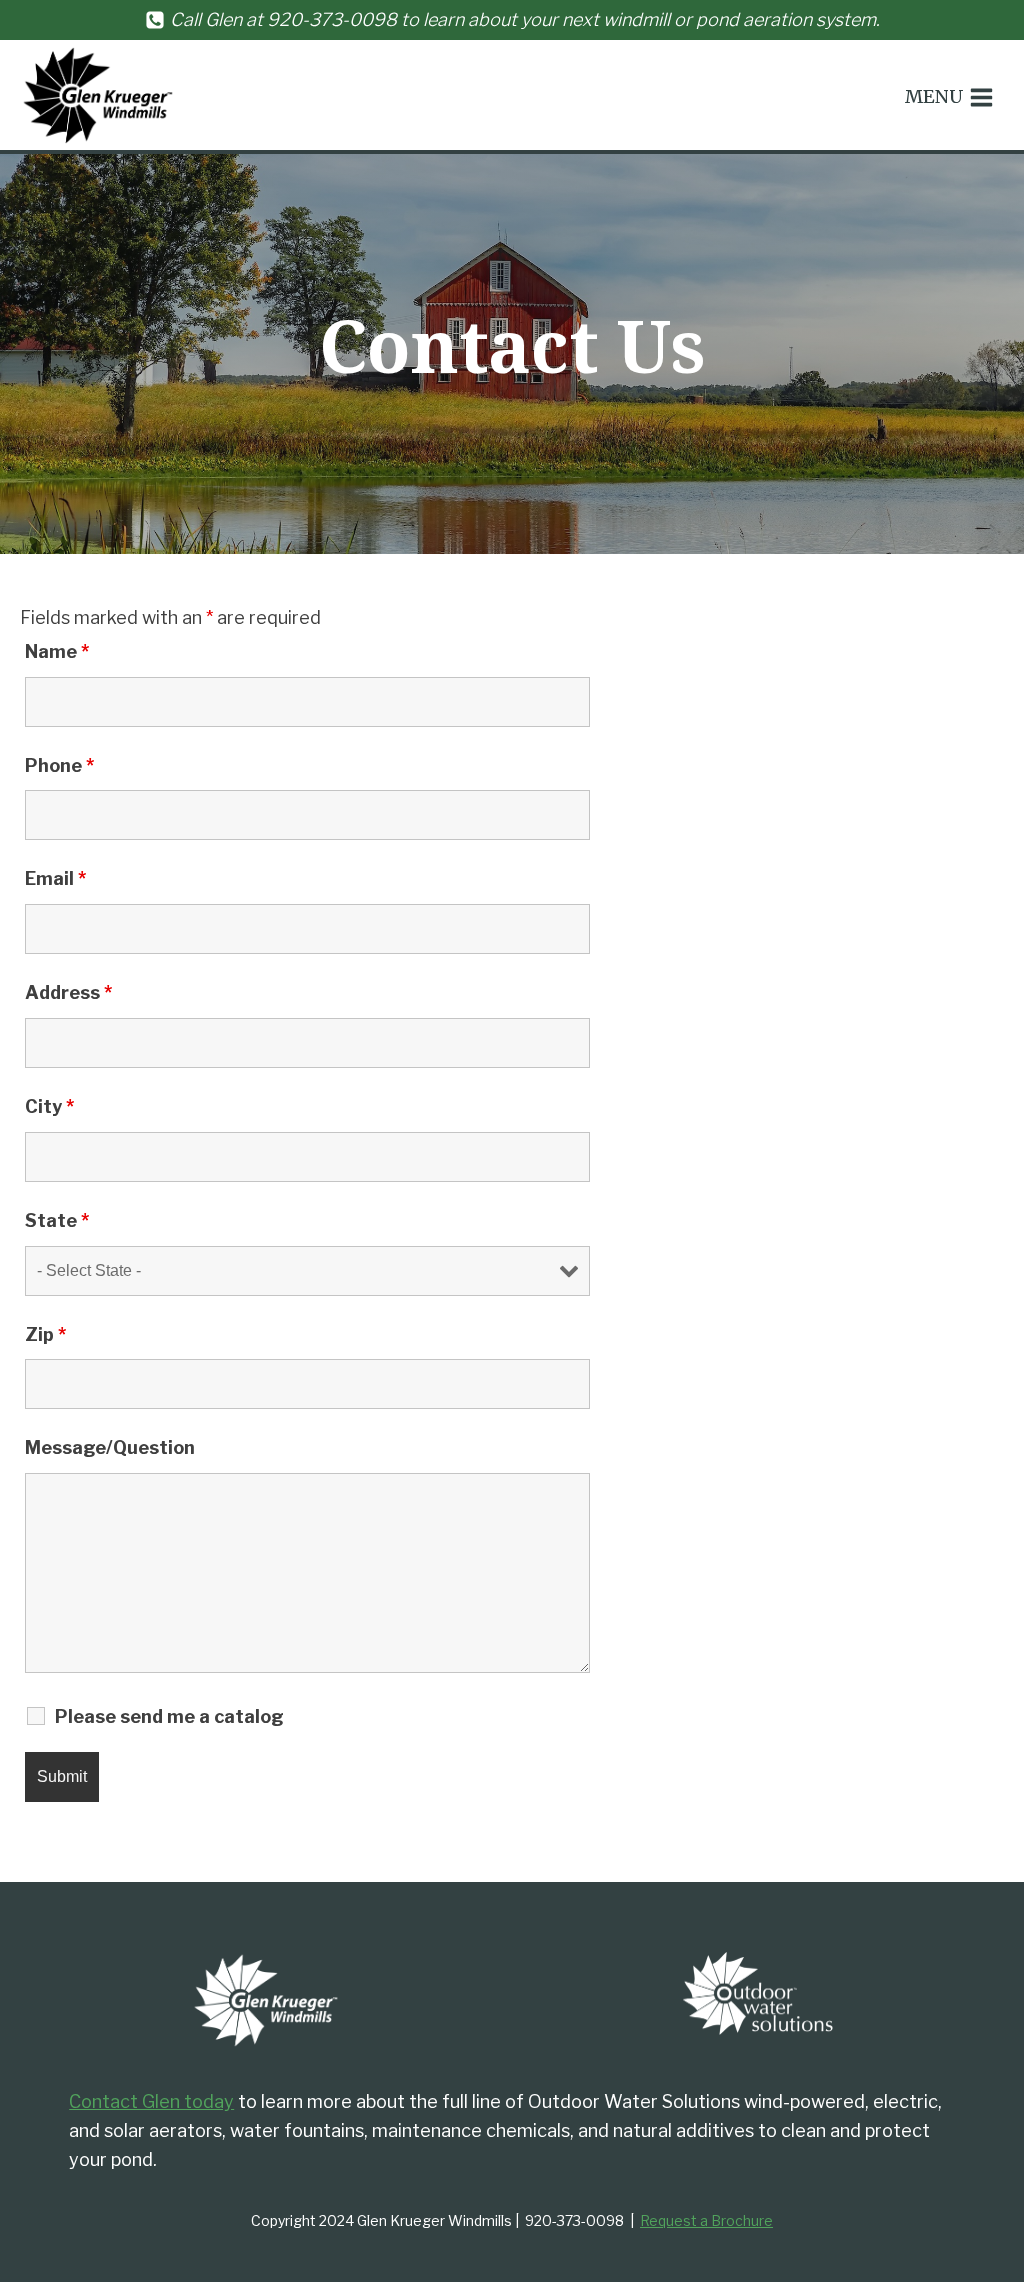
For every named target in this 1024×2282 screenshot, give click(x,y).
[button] (949, 97)
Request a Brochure (706, 2220)
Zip (45, 1334)
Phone (59, 765)
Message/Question (110, 1447)
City (49, 1106)
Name (57, 651)
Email (55, 878)
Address (68, 992)
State (57, 1220)
